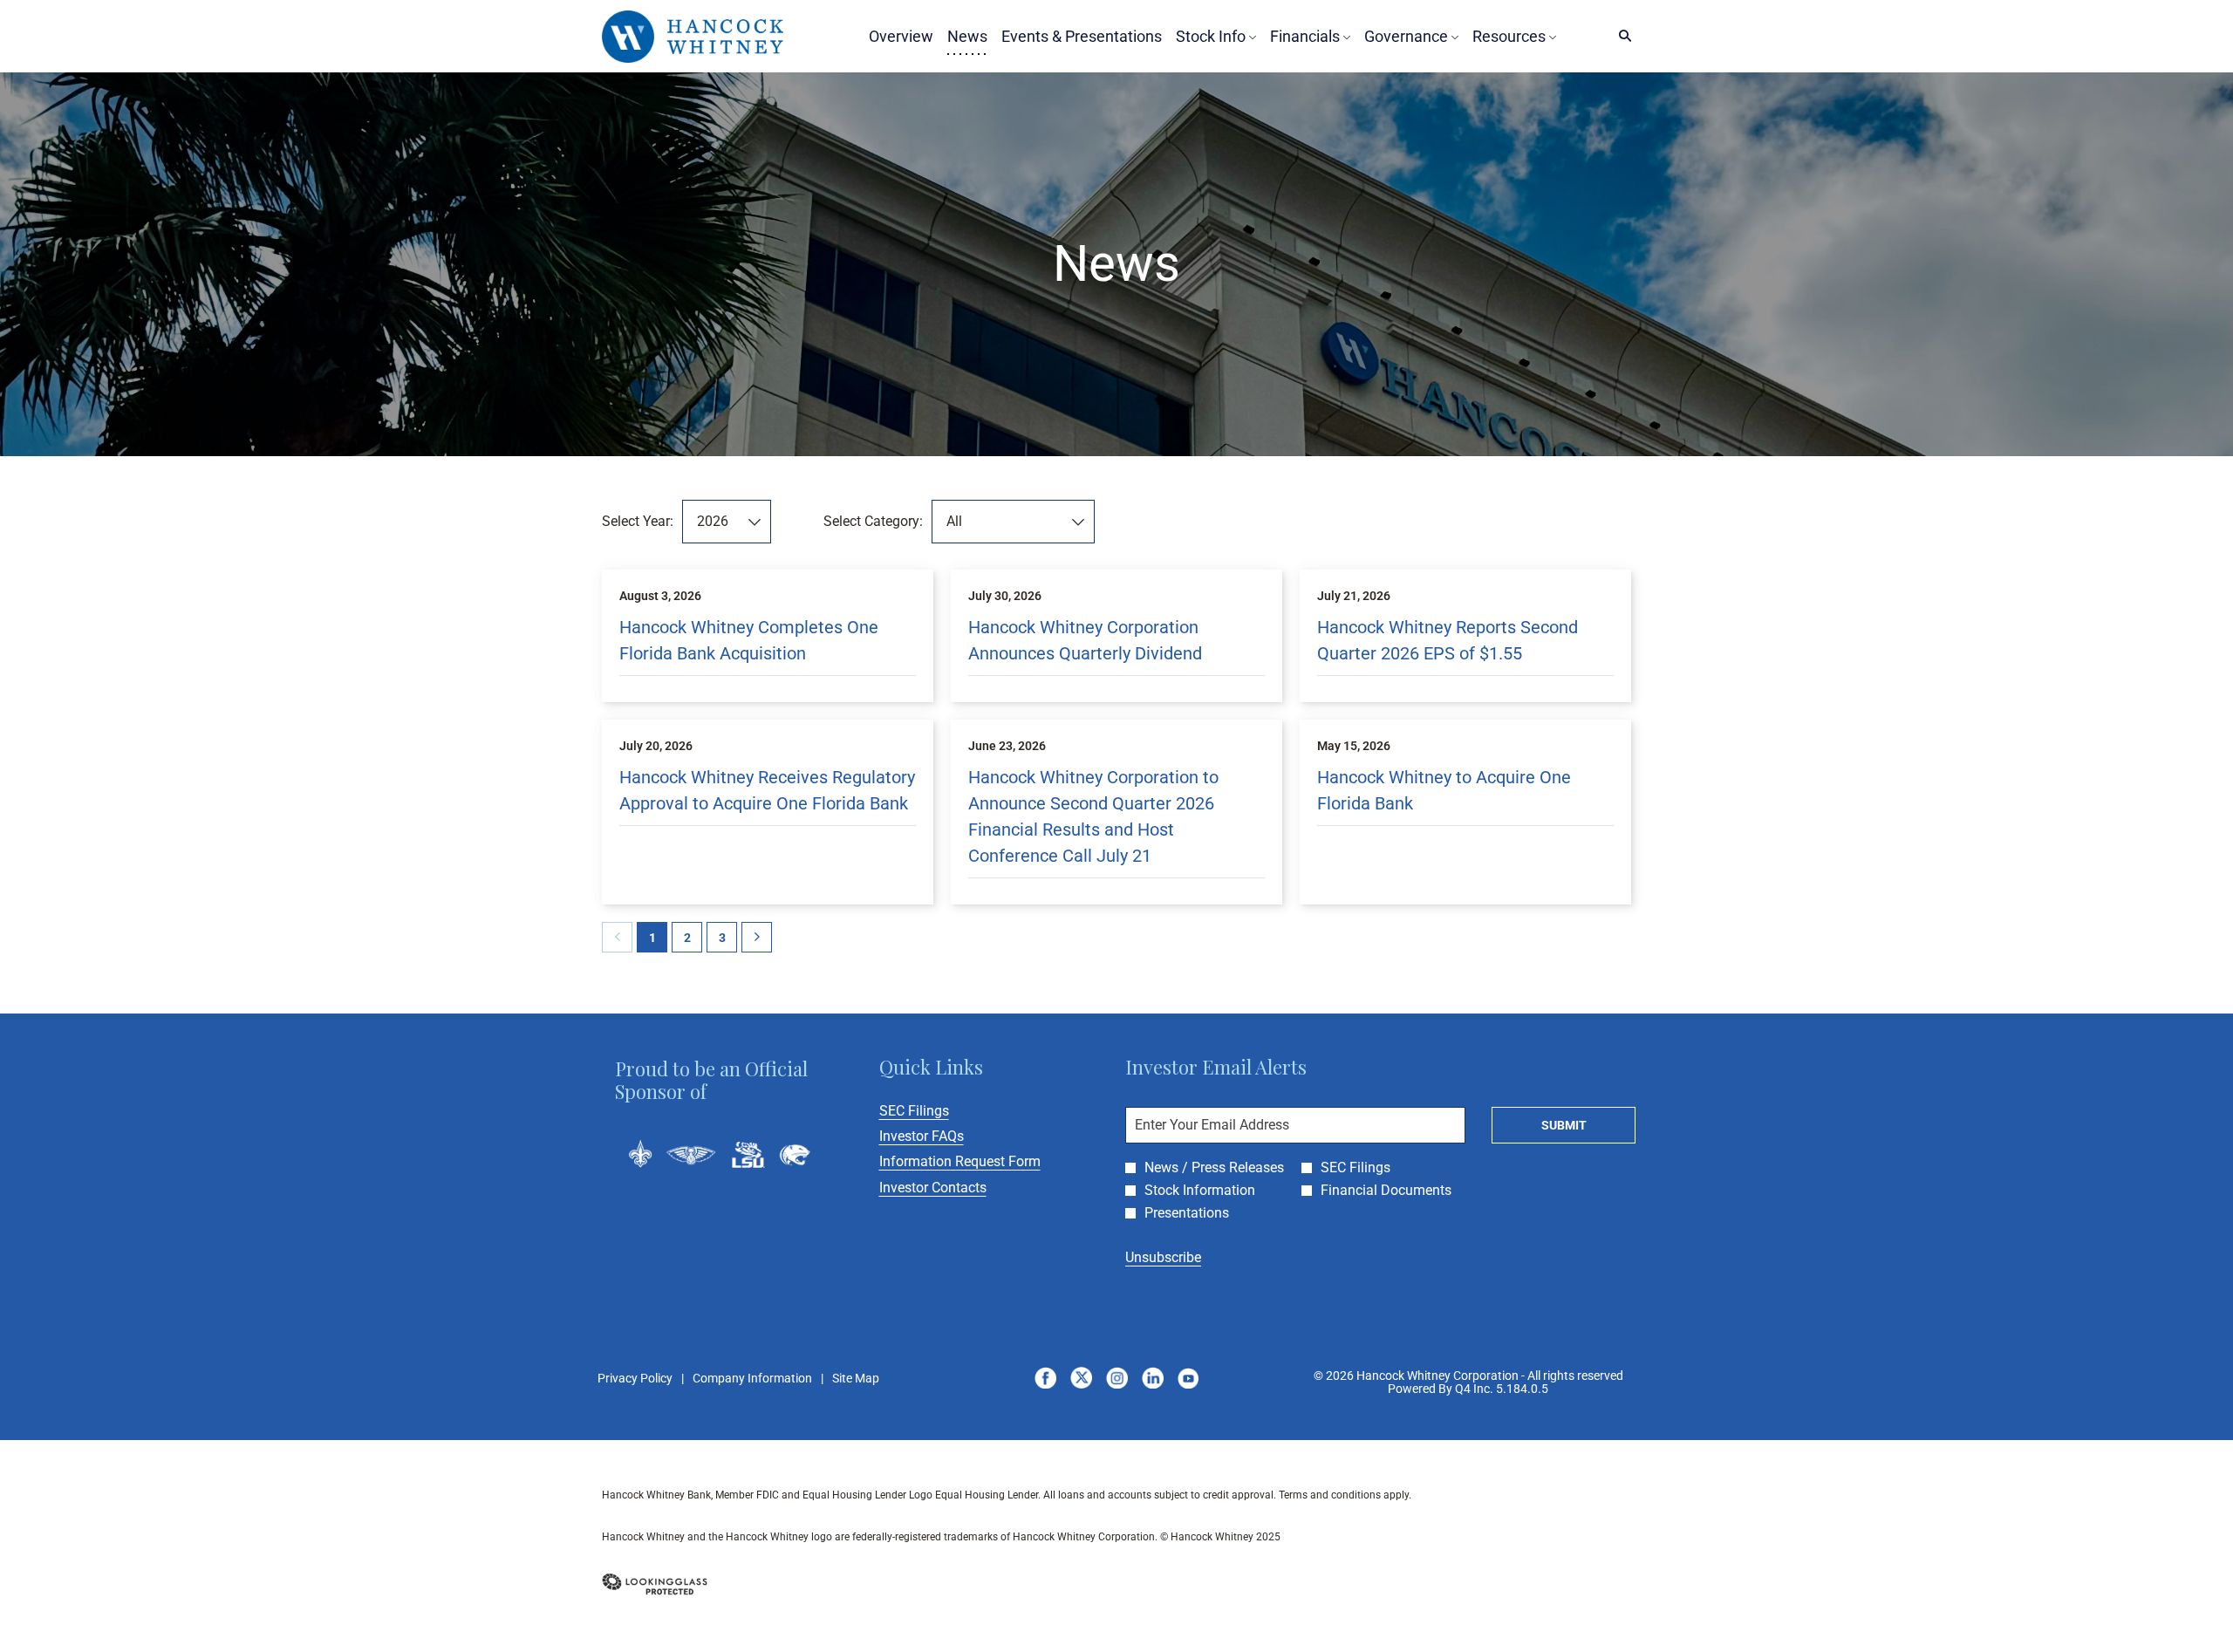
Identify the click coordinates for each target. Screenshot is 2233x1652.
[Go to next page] (757, 937)
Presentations (1187, 1213)
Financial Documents (1386, 1191)
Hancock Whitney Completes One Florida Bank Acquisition (749, 640)
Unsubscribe (1163, 1257)
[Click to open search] (1621, 36)
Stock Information (1200, 1191)
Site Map (856, 1379)
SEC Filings (938, 1111)
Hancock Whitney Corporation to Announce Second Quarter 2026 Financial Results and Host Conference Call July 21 (1093, 816)
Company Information (752, 1379)
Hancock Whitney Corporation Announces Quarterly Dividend (1085, 640)
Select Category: (873, 521)
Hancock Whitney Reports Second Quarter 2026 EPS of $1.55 (1448, 640)
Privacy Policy (635, 1379)
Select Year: (638, 521)
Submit (1564, 1125)
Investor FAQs (945, 1136)
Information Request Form (983, 1161)
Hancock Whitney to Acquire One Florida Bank (1444, 790)
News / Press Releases (1214, 1168)
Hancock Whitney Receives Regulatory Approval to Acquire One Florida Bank (767, 790)
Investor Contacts (956, 1188)
